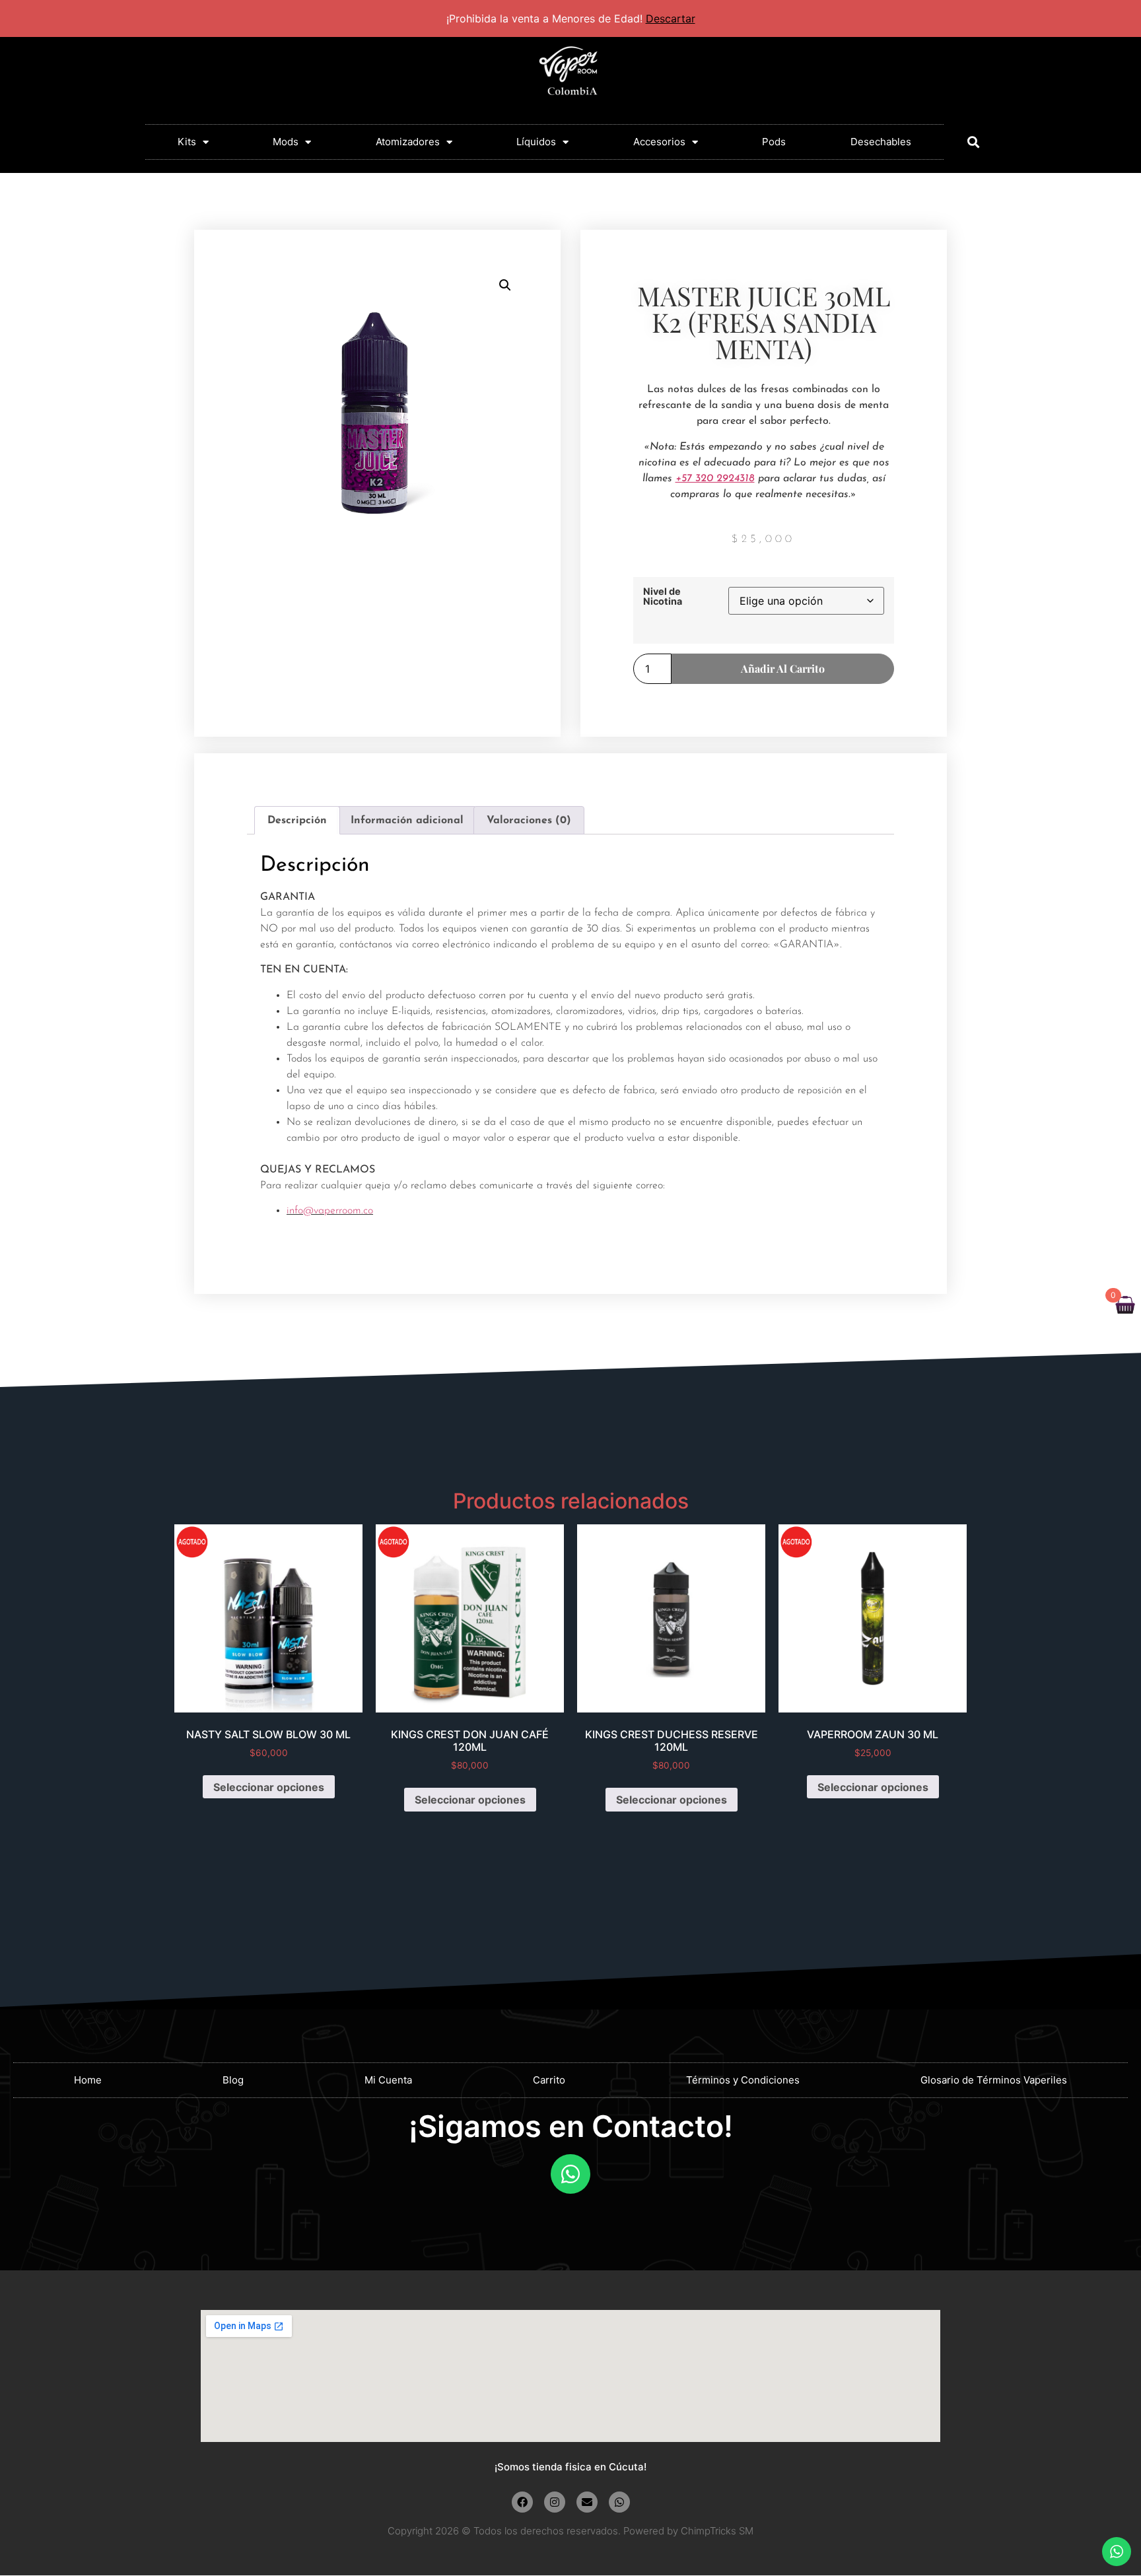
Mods (286, 142)
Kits (187, 142)
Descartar (671, 18)
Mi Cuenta (388, 2080)
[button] (973, 142)
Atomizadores (408, 142)
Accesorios (659, 142)
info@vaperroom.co (330, 1211)
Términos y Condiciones (743, 2080)
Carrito (549, 2080)
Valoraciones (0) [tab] (529, 821)
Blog (233, 2080)
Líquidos (536, 142)
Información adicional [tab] (407, 821)
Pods (774, 142)
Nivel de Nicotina (663, 596)
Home (88, 2080)
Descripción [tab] (297, 821)
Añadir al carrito (783, 668)
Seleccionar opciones (269, 1787)
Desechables (881, 142)
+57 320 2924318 (715, 479)
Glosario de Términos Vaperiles (994, 2080)
